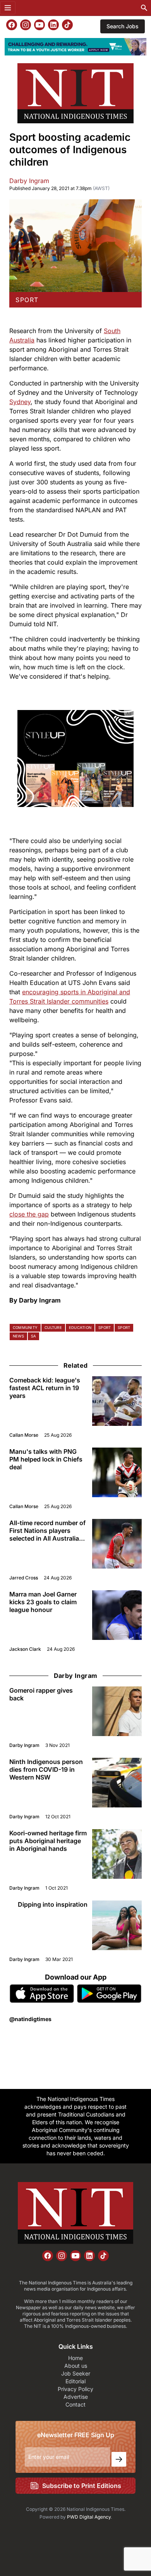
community (25, 1328)
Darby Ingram (29, 181)
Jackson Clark (25, 1649)
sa (33, 1336)
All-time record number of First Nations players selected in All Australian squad (47, 1531)
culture (53, 1328)
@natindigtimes (30, 2019)
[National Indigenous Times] (75, 93)
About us (76, 2366)
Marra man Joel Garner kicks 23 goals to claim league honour (43, 1602)
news (18, 1336)
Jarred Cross (24, 1578)
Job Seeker (76, 2373)
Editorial (75, 2381)
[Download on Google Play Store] (109, 1994)
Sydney (20, 402)
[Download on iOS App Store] (42, 1994)
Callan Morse (24, 1435)
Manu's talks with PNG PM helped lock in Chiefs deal (46, 1459)
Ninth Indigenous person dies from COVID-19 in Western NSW (46, 1769)
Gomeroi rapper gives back (41, 1694)
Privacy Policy (75, 2389)
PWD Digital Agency (89, 2517)
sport (27, 300)
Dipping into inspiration (53, 1904)
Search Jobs (123, 26)
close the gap (29, 1214)
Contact (75, 2404)
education (80, 1328)
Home (75, 2358)
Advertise (76, 2397)
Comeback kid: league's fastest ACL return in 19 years (45, 1388)
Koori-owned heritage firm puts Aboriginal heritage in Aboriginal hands (48, 1841)
